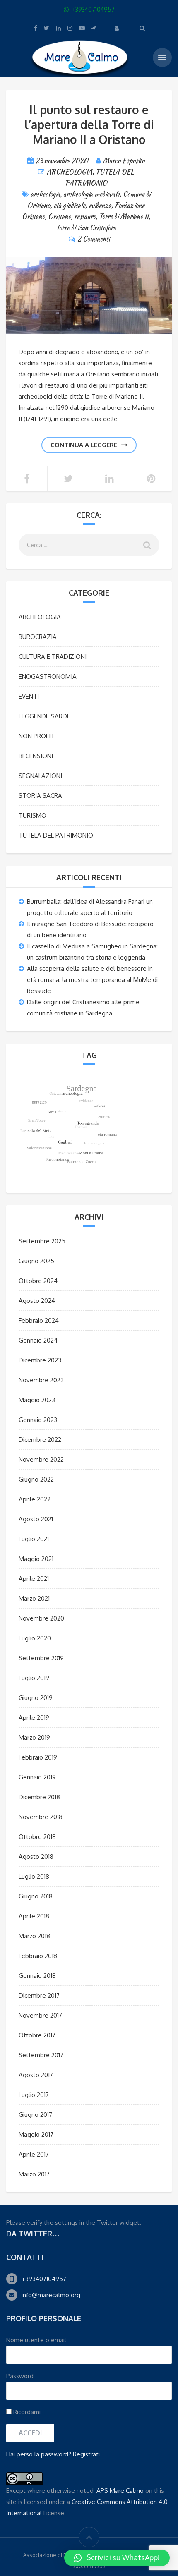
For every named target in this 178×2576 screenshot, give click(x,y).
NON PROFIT (37, 736)
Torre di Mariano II (124, 217)
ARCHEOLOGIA (70, 172)
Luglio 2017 (34, 2095)
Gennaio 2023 (38, 1420)
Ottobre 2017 (37, 2035)
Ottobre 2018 (37, 1837)
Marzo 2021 (34, 1598)
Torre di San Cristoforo (86, 228)
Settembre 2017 (41, 2055)
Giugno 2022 (36, 1479)
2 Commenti (94, 239)
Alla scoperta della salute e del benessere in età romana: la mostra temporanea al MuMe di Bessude (92, 980)
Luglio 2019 (34, 1678)
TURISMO (32, 815)
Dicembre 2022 (40, 1440)
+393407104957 (44, 2279)
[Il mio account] (118, 28)
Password (20, 2376)
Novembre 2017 (40, 2015)
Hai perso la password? (39, 2454)
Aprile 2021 (34, 1579)
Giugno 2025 (36, 1261)
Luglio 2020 (35, 1638)
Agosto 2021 (36, 1519)
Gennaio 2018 (37, 1976)
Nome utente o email (36, 2340)
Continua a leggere (84, 445)
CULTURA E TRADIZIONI (53, 657)
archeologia (45, 194)
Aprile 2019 (34, 1718)
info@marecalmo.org (51, 2295)
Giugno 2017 (35, 2115)
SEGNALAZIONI (40, 776)
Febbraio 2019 (38, 1757)
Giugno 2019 (36, 1698)
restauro (85, 217)
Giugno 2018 (36, 1896)
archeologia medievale (91, 194)
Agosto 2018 (36, 1857)
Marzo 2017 (34, 2174)
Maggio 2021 (36, 1559)
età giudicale (69, 205)
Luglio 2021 (34, 1539)
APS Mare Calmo (120, 2491)
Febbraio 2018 (38, 1956)
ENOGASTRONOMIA (48, 676)
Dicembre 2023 (40, 1360)
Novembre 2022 (41, 1459)
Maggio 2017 (36, 2134)
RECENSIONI (36, 756)
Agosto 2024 (37, 1301)
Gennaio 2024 (38, 1340)
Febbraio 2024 (39, 1320)
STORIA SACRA (40, 796)
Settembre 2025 (42, 1241)
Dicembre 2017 (39, 1995)
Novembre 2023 (41, 1380)
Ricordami (26, 2412)
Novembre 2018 (41, 1817)
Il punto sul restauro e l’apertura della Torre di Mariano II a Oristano (89, 124)
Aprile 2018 (34, 1916)
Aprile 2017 (34, 2154)
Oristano (59, 217)
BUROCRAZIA (38, 637)
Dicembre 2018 (39, 1797)
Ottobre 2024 (38, 1281)
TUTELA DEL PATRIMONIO (56, 835)
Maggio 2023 (37, 1400)
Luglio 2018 (34, 1876)
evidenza (100, 205)
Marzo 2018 (34, 1936)
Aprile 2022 (35, 1499)
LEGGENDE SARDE (44, 716)
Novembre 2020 (41, 1618)
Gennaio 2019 (37, 1777)
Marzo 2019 (34, 1737)
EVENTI (29, 696)
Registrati (86, 2454)
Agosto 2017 (36, 2075)
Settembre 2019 (41, 1658)
